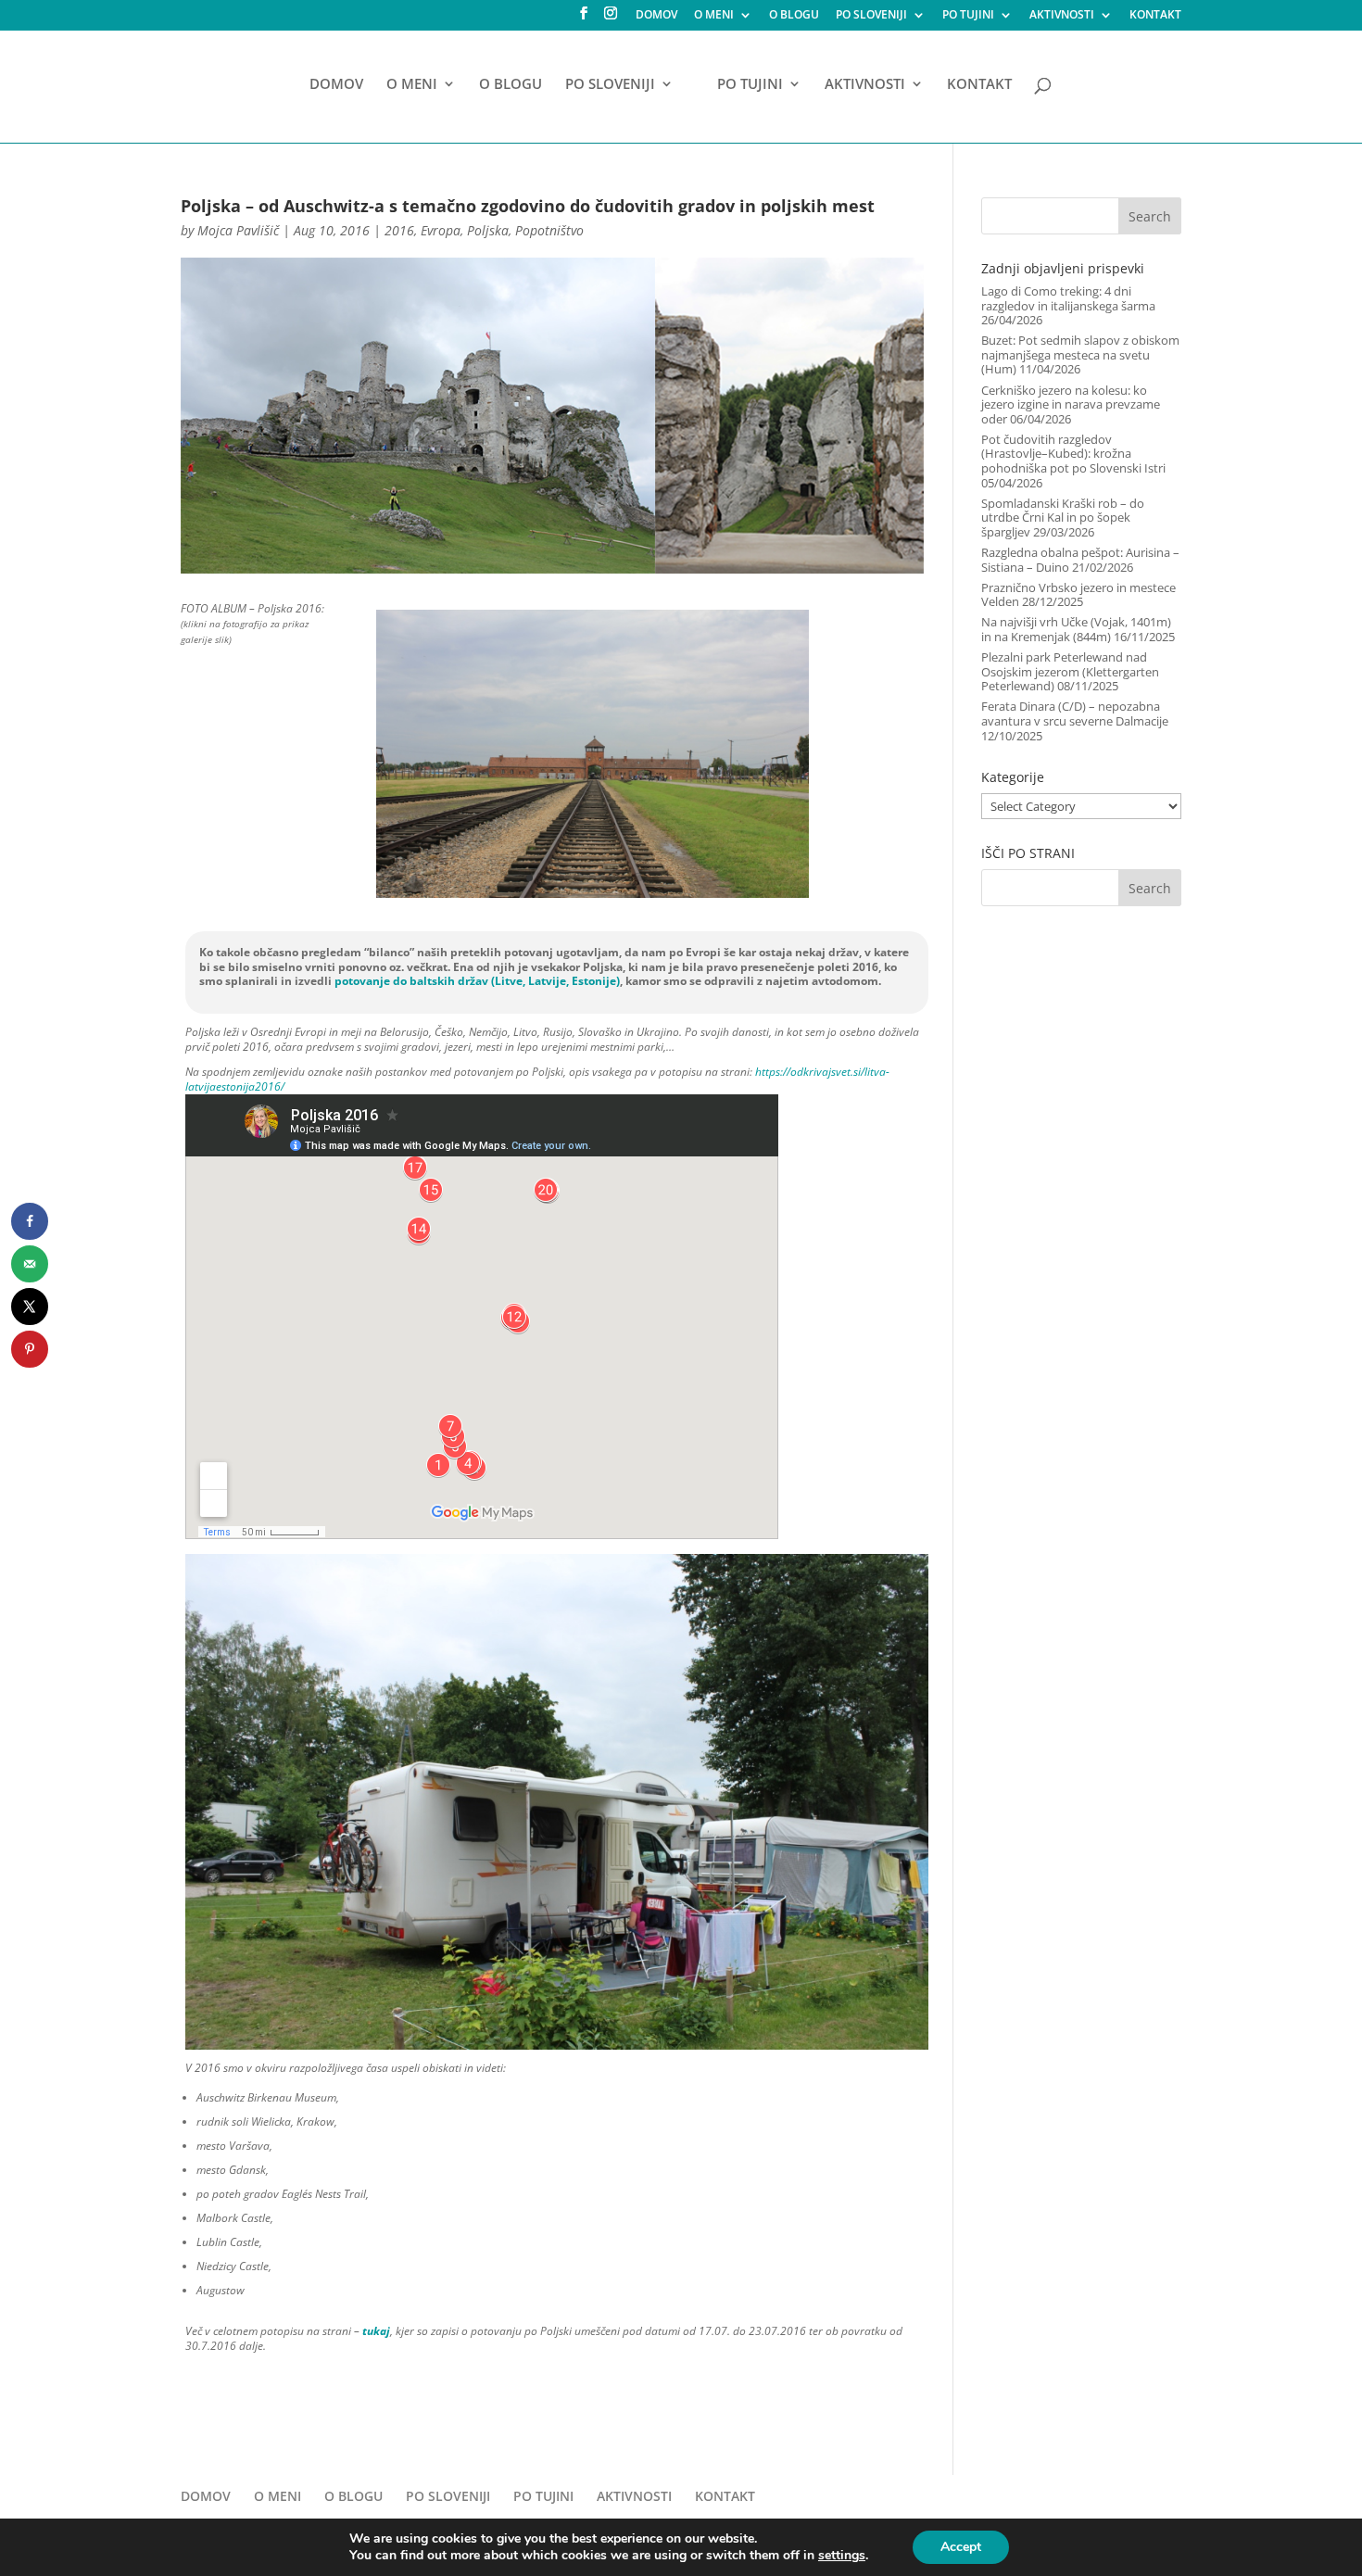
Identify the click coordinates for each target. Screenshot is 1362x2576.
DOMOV (656, 16)
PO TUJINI (968, 16)
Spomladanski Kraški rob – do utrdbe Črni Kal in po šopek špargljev (1063, 518)
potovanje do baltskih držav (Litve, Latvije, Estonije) (477, 981)
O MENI (714, 16)
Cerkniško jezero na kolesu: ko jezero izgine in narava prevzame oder (1071, 404)
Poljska (488, 230)
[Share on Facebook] (30, 1221)
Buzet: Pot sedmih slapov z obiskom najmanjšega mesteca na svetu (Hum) (1080, 354)
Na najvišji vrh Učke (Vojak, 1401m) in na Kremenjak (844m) (1076, 629)
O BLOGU (794, 16)
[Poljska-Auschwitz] (592, 898)
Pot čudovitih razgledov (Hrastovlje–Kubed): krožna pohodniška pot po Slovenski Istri (1073, 454)
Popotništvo (549, 230)
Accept (961, 2547)
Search (1150, 216)
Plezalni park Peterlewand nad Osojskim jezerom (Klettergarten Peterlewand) (1070, 671)
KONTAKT (1155, 16)
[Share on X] (30, 1307)
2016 (399, 230)
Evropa (441, 230)
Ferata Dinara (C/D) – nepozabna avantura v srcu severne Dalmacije (1075, 713)
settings (842, 2556)
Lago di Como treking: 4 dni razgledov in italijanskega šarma (1068, 298)
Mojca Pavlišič (238, 230)
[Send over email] (30, 1264)
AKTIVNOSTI (1062, 16)
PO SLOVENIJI (871, 16)
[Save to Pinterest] (30, 1349)
